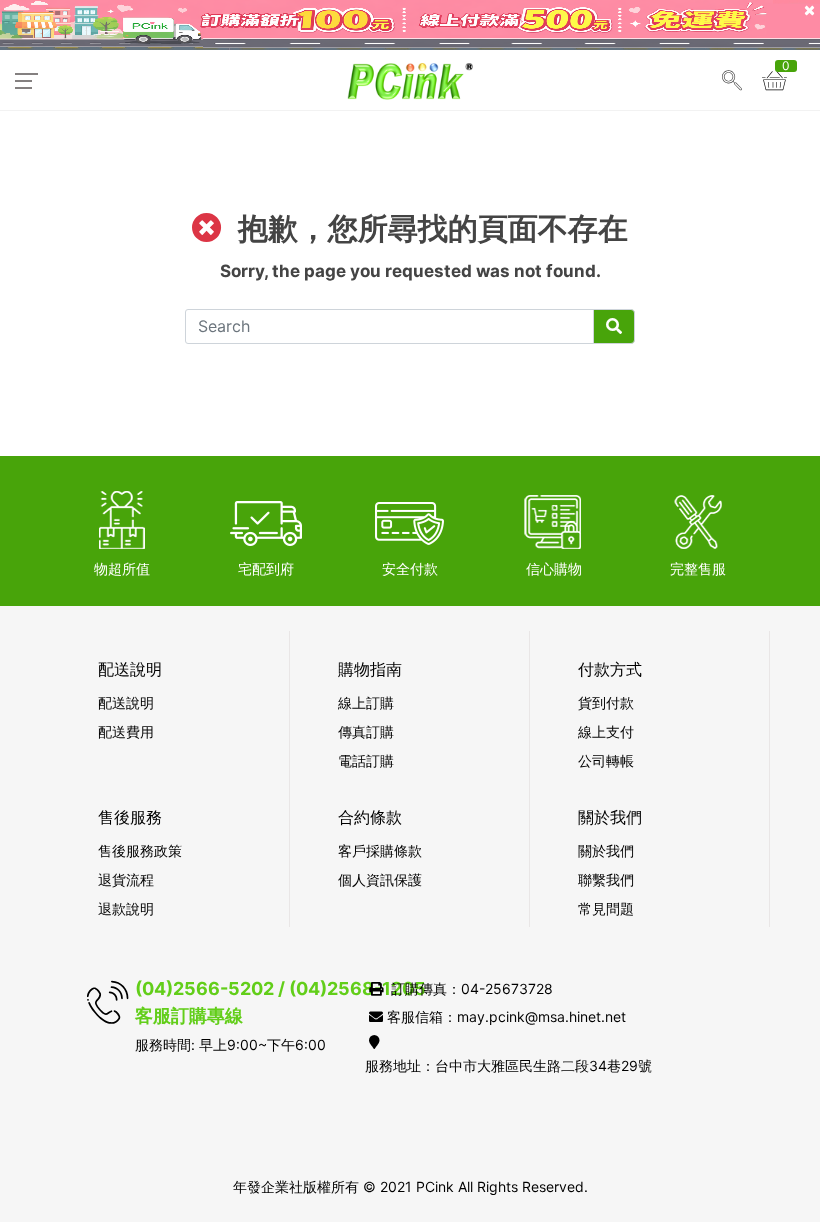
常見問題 (606, 908)
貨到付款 (606, 702)
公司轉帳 (606, 760)
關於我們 (606, 850)
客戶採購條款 (380, 850)
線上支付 (606, 731)
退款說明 (126, 908)
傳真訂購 (366, 731)
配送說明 (126, 702)
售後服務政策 (140, 850)
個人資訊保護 (380, 879)
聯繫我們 (606, 879)
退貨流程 (126, 879)
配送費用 (126, 731)
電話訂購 (366, 760)
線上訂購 (366, 702)
